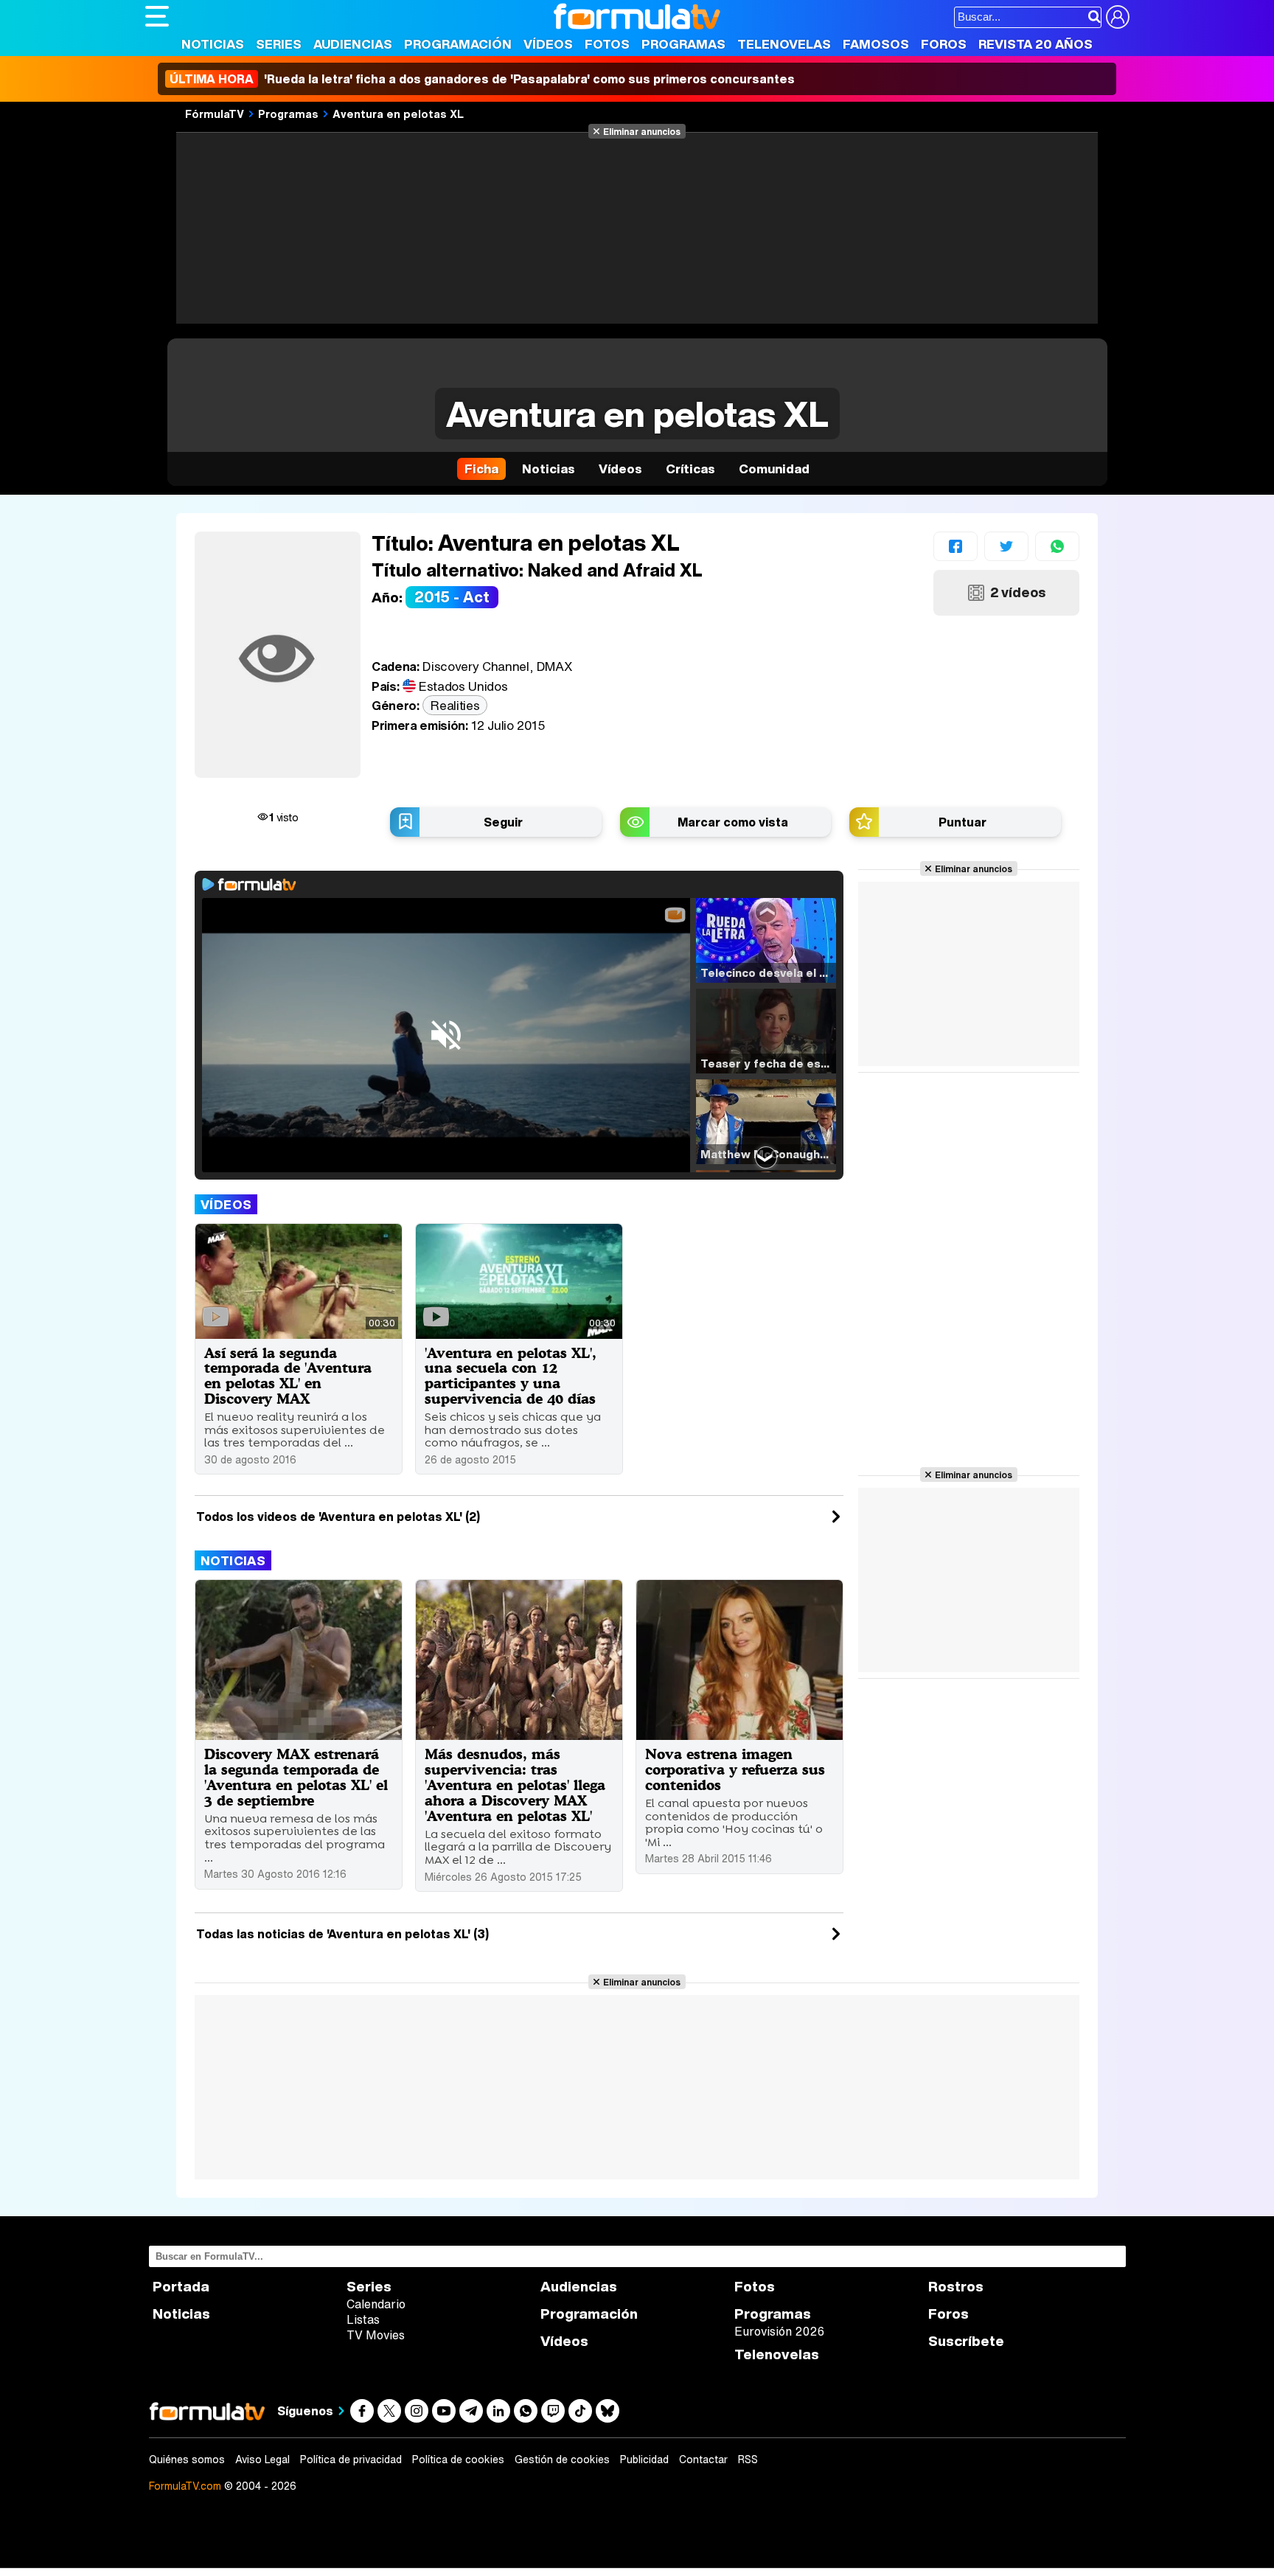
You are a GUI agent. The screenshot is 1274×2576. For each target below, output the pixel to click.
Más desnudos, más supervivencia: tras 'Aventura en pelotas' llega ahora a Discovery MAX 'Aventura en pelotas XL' (515, 1785)
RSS (748, 2460)
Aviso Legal (262, 2460)
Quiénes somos (187, 2460)
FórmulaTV (215, 114)
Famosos (876, 44)
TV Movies (376, 2335)
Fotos (607, 44)
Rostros (956, 2287)
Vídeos (548, 44)
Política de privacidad (351, 2460)
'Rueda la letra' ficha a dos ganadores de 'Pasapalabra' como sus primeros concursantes (482, 79)
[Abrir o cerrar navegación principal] (157, 16)
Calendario (376, 2304)
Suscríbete (966, 2341)
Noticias (213, 44)
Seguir (503, 822)
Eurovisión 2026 (779, 2331)
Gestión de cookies (562, 2460)
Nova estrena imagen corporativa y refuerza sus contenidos (735, 1769)
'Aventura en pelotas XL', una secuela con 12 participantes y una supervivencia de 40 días (511, 1376)
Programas (683, 44)
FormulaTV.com (185, 2486)
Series (279, 44)
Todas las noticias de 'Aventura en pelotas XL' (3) (342, 1934)
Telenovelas (784, 44)
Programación (458, 44)
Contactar (703, 2460)
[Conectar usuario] (1118, 17)
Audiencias (353, 44)
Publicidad (644, 2460)
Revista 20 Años (1035, 44)
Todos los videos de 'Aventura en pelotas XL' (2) (338, 1517)
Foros (944, 44)
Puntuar (963, 822)
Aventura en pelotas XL (398, 114)
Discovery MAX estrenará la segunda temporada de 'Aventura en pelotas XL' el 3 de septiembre (296, 1777)
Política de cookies (458, 2460)
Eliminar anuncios (642, 131)
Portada (181, 2287)
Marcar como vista (733, 822)
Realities (455, 705)
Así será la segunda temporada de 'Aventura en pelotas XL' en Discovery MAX (288, 1376)
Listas (363, 2319)
